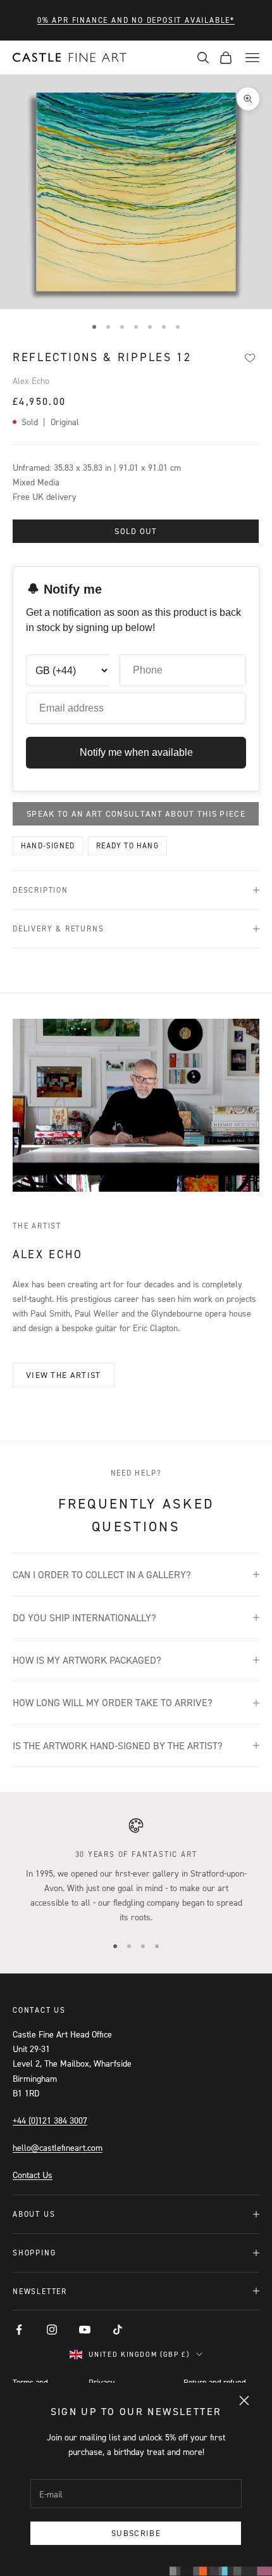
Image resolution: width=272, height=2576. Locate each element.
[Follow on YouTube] (85, 2330)
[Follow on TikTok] (118, 2330)
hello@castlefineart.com (58, 2147)
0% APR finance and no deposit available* (136, 20)
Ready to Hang (127, 845)
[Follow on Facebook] (19, 2330)
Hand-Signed (48, 845)
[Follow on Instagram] (52, 2330)
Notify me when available (136, 752)
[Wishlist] (250, 358)
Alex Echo (31, 380)
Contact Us (33, 2175)
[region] (136, 1871)
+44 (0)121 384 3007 (50, 2120)
